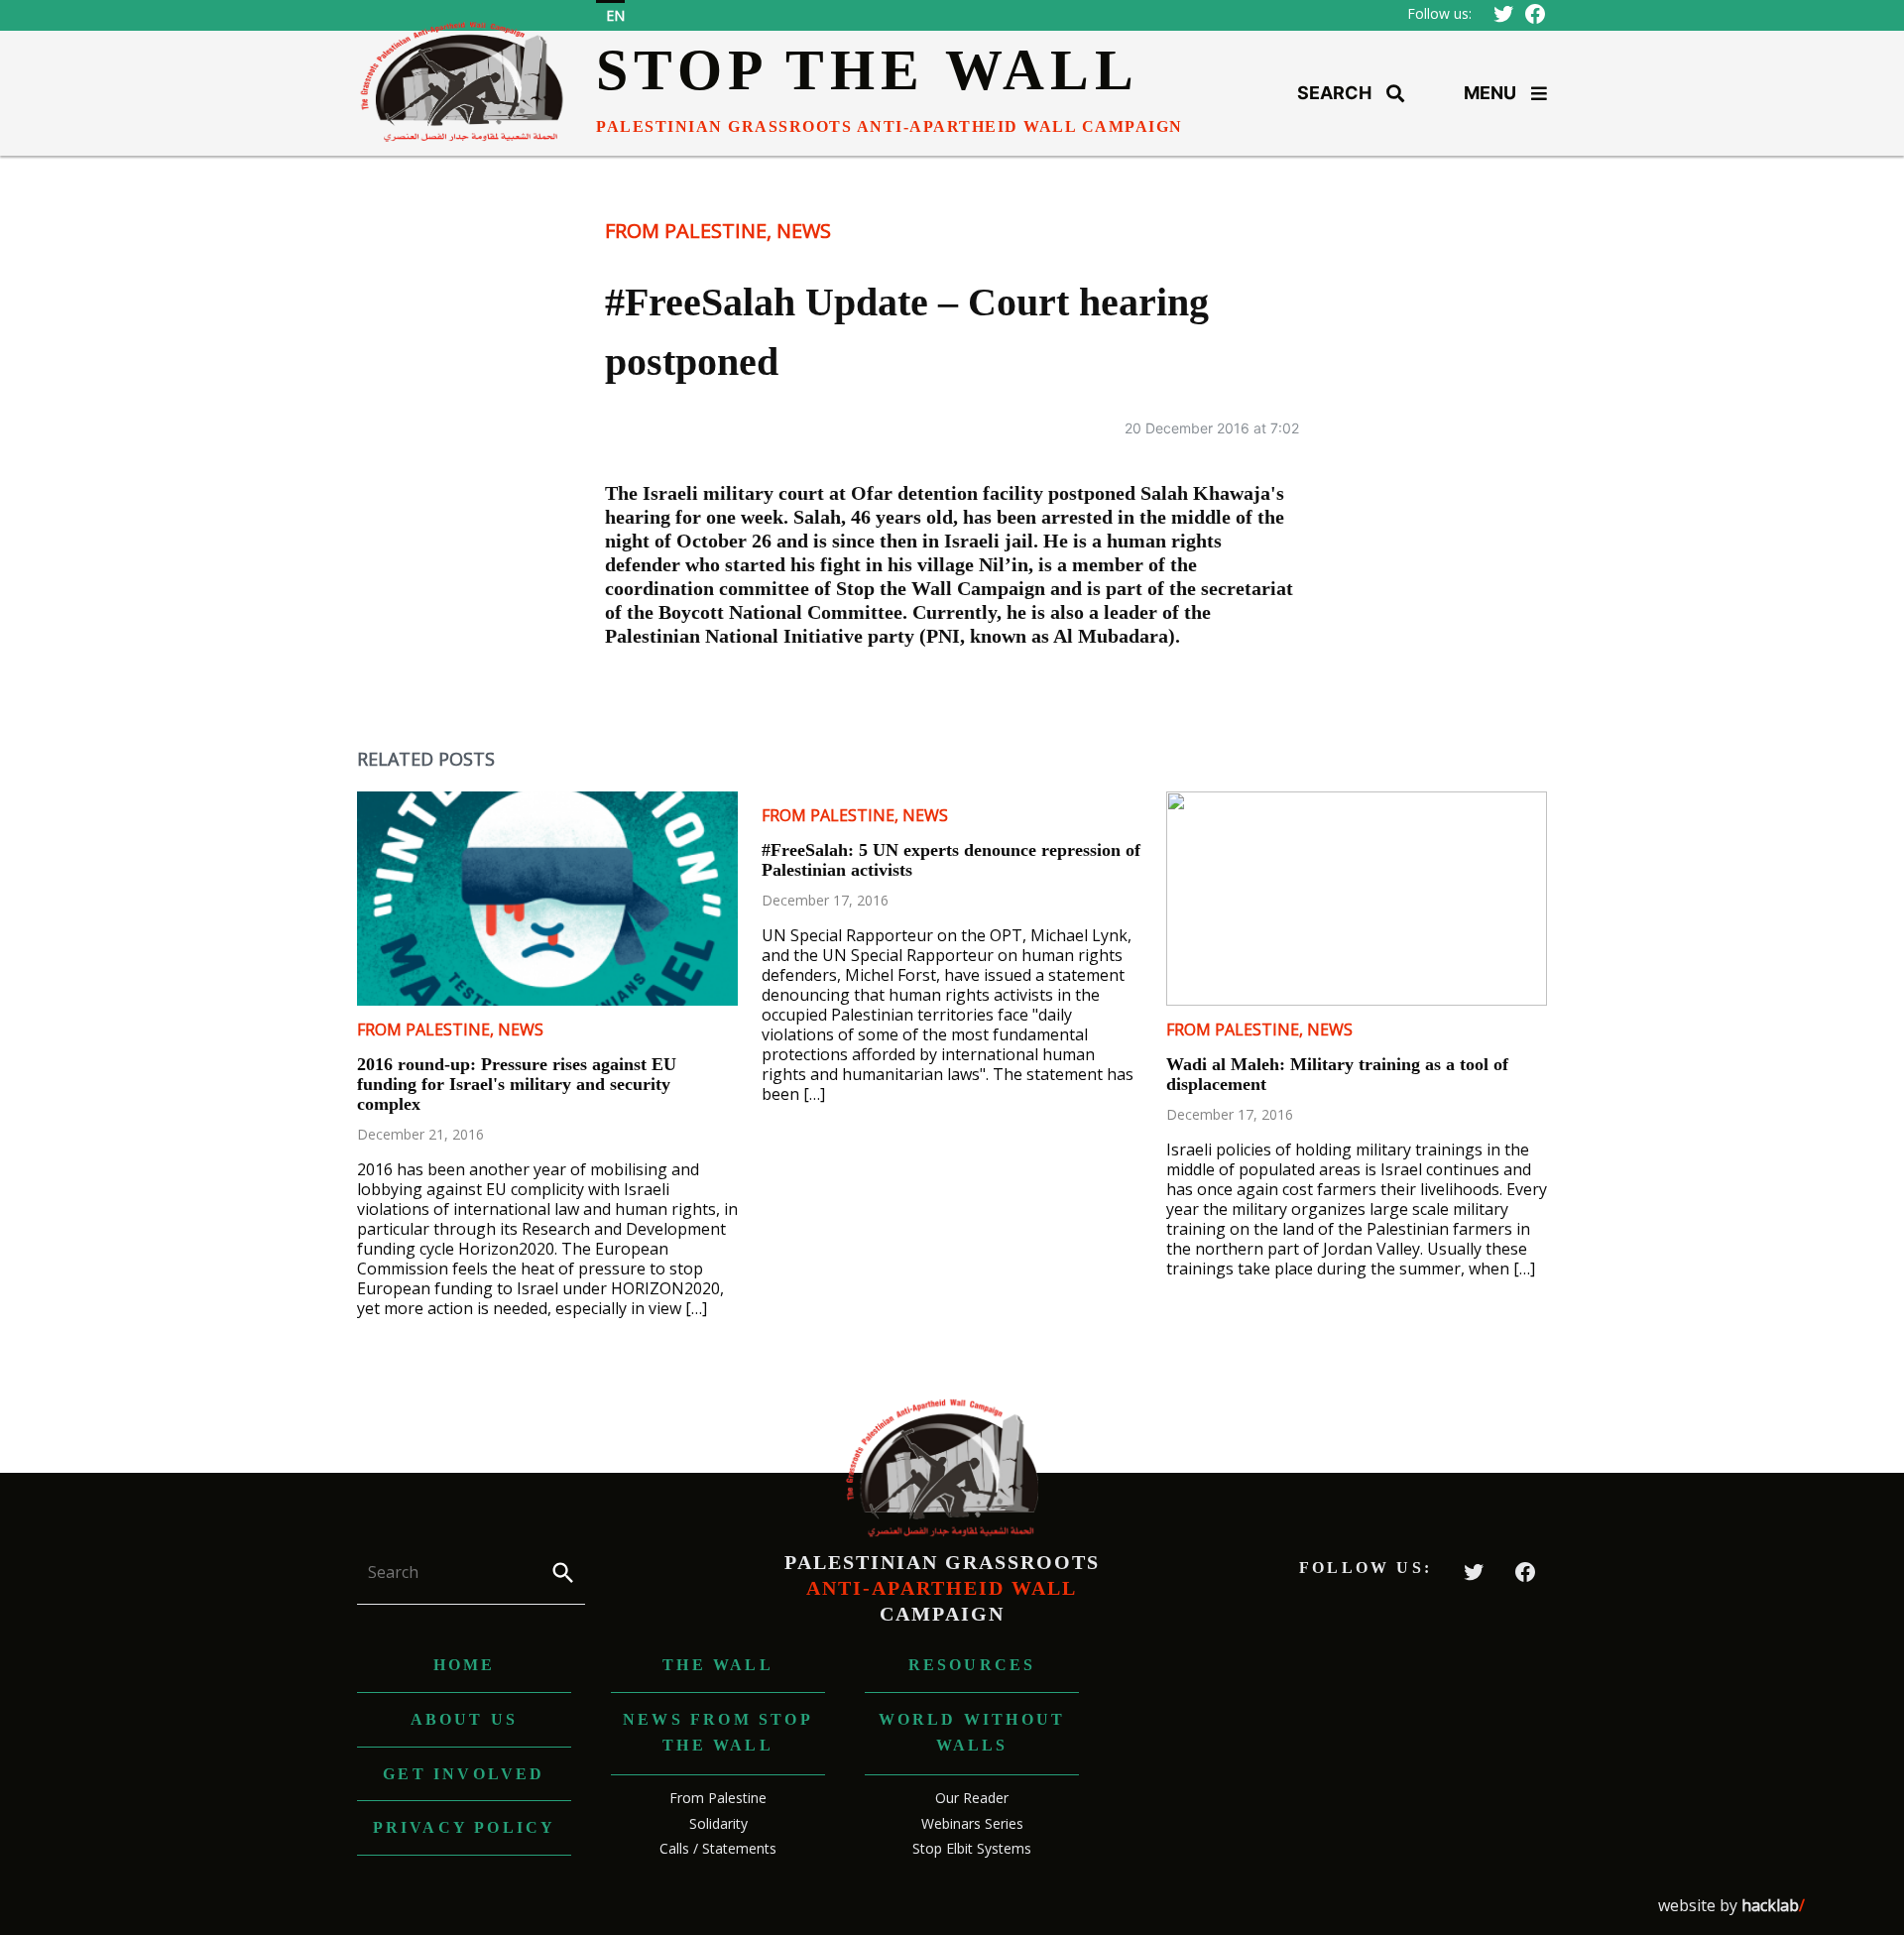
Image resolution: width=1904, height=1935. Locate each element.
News (804, 231)
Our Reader (972, 1798)
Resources (972, 1665)
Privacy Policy (465, 1827)
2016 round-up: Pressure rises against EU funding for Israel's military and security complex (517, 1084)
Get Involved (464, 1774)
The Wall (718, 1665)
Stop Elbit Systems (972, 1848)
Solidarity (718, 1823)
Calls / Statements (718, 1848)
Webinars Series (972, 1823)
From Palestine (686, 231)
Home (465, 1665)
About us (465, 1719)
